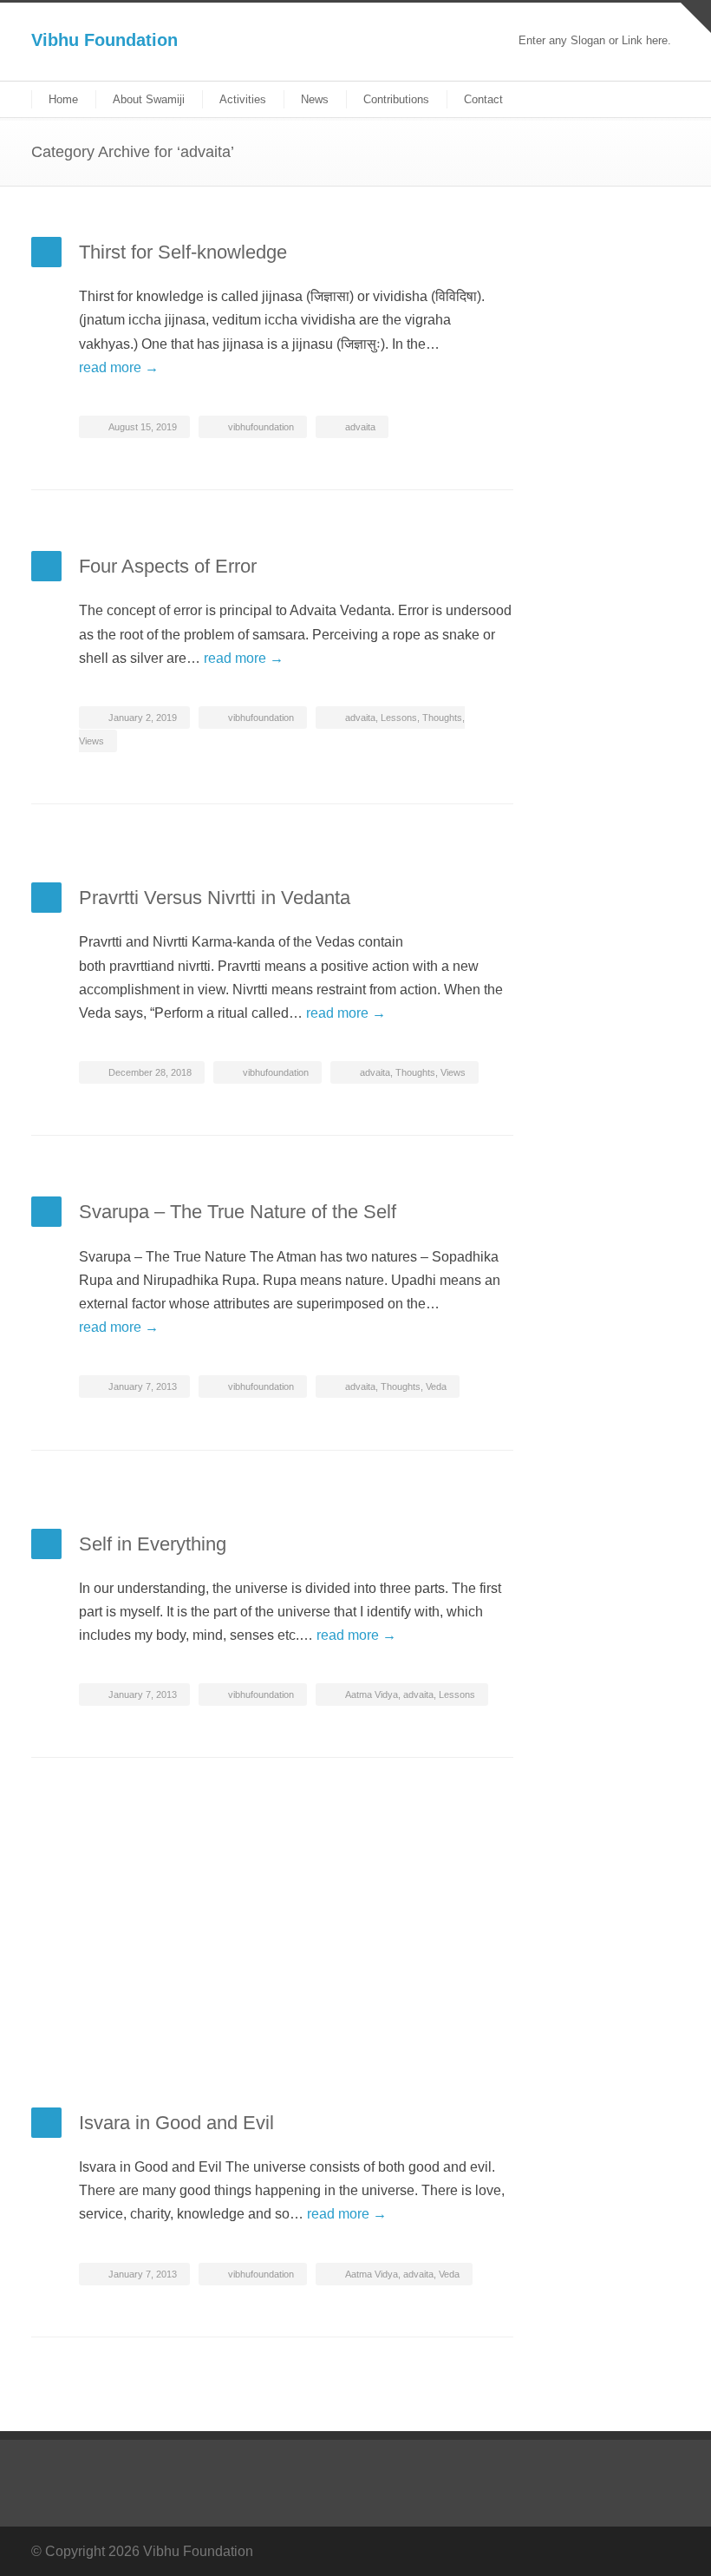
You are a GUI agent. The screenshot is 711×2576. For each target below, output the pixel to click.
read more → (119, 367)
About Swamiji (149, 99)
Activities (243, 99)
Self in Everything (153, 1544)
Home (63, 99)
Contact (483, 99)
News (315, 99)
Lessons (399, 718)
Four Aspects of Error (168, 566)
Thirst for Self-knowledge (183, 252)
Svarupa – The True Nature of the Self (238, 1212)
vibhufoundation (261, 427)
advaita (360, 427)
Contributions (396, 99)
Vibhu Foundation (104, 40)
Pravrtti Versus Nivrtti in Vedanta (215, 898)
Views (91, 741)
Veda (436, 1386)
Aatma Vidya (372, 1694)
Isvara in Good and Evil (176, 2123)
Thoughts (442, 718)
